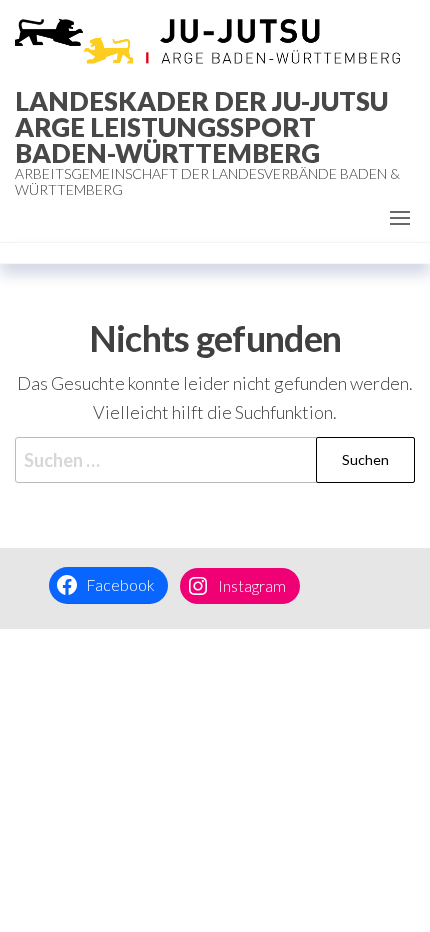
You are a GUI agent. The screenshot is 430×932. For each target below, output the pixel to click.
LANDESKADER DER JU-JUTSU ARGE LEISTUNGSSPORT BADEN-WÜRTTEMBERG (201, 127)
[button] (400, 218)
